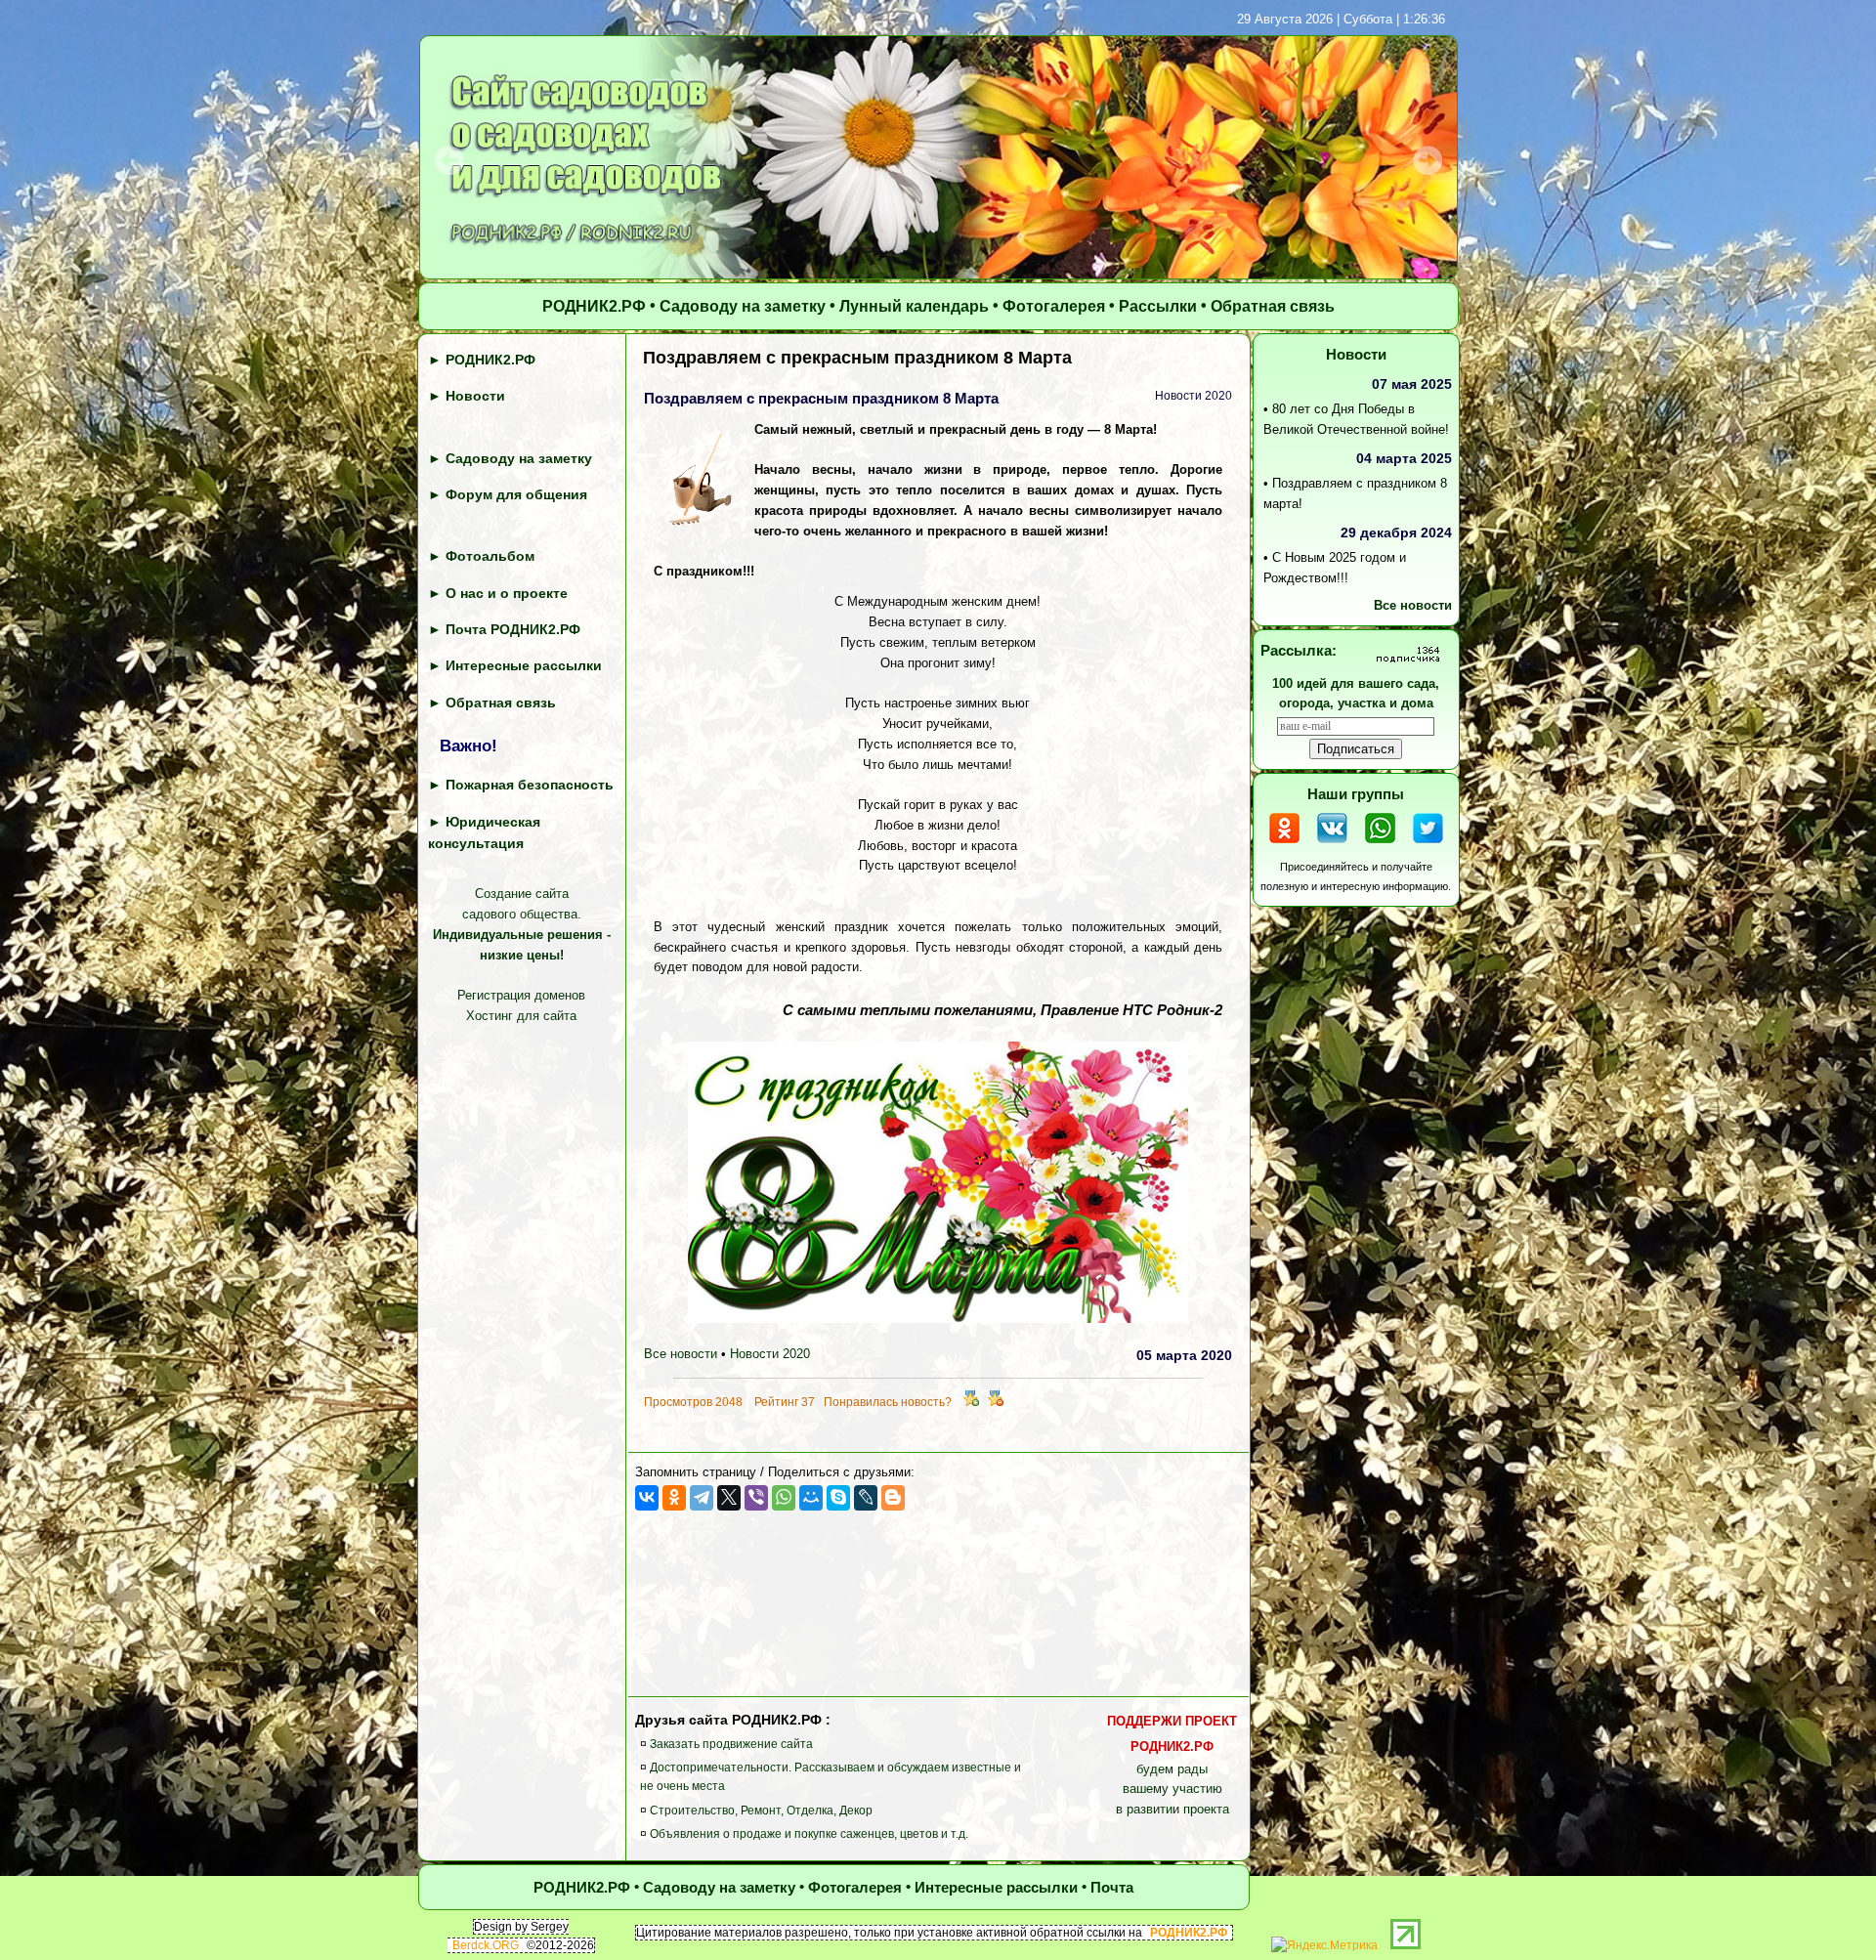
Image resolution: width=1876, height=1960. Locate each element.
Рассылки (1158, 307)
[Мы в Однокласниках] (1284, 846)
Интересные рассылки (524, 666)
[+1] (971, 1402)
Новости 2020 (770, 1354)
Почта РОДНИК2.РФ (513, 629)
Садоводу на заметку (743, 307)
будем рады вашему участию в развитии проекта (1172, 1766)
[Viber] (756, 1498)
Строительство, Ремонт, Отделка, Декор (761, 1811)
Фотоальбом (490, 557)
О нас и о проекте (507, 593)
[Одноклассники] (674, 1498)
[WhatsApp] (784, 1498)
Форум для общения (516, 494)
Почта (1112, 1887)
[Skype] (838, 1498)
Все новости (681, 1354)
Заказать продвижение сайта (731, 1744)
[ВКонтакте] (647, 1498)
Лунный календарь (914, 307)
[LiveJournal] (866, 1498)
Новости (475, 397)
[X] (729, 1498)
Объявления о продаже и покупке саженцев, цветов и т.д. (809, 1834)
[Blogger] (893, 1498)
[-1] (996, 1402)
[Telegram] (702, 1498)
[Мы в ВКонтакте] (1332, 846)
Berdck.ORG (486, 1946)
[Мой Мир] (811, 1498)
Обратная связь (1273, 307)
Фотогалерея (1054, 307)
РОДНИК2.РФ (594, 307)
